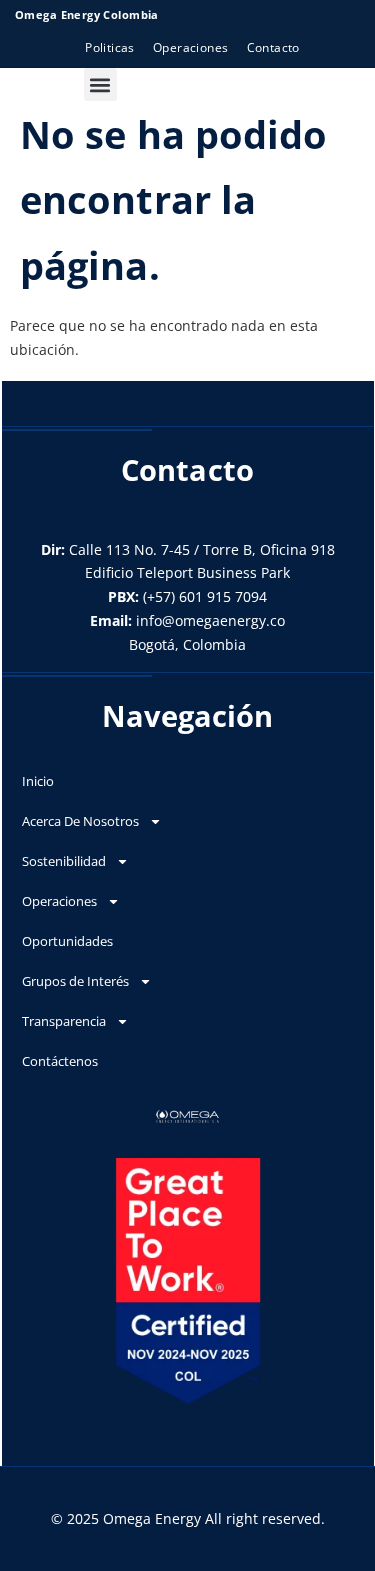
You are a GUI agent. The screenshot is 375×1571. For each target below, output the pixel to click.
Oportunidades (67, 941)
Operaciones (59, 901)
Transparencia (64, 1021)
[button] (100, 84)
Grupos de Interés (75, 981)
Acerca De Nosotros (80, 821)
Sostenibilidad (64, 861)
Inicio (38, 781)
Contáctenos (60, 1061)
